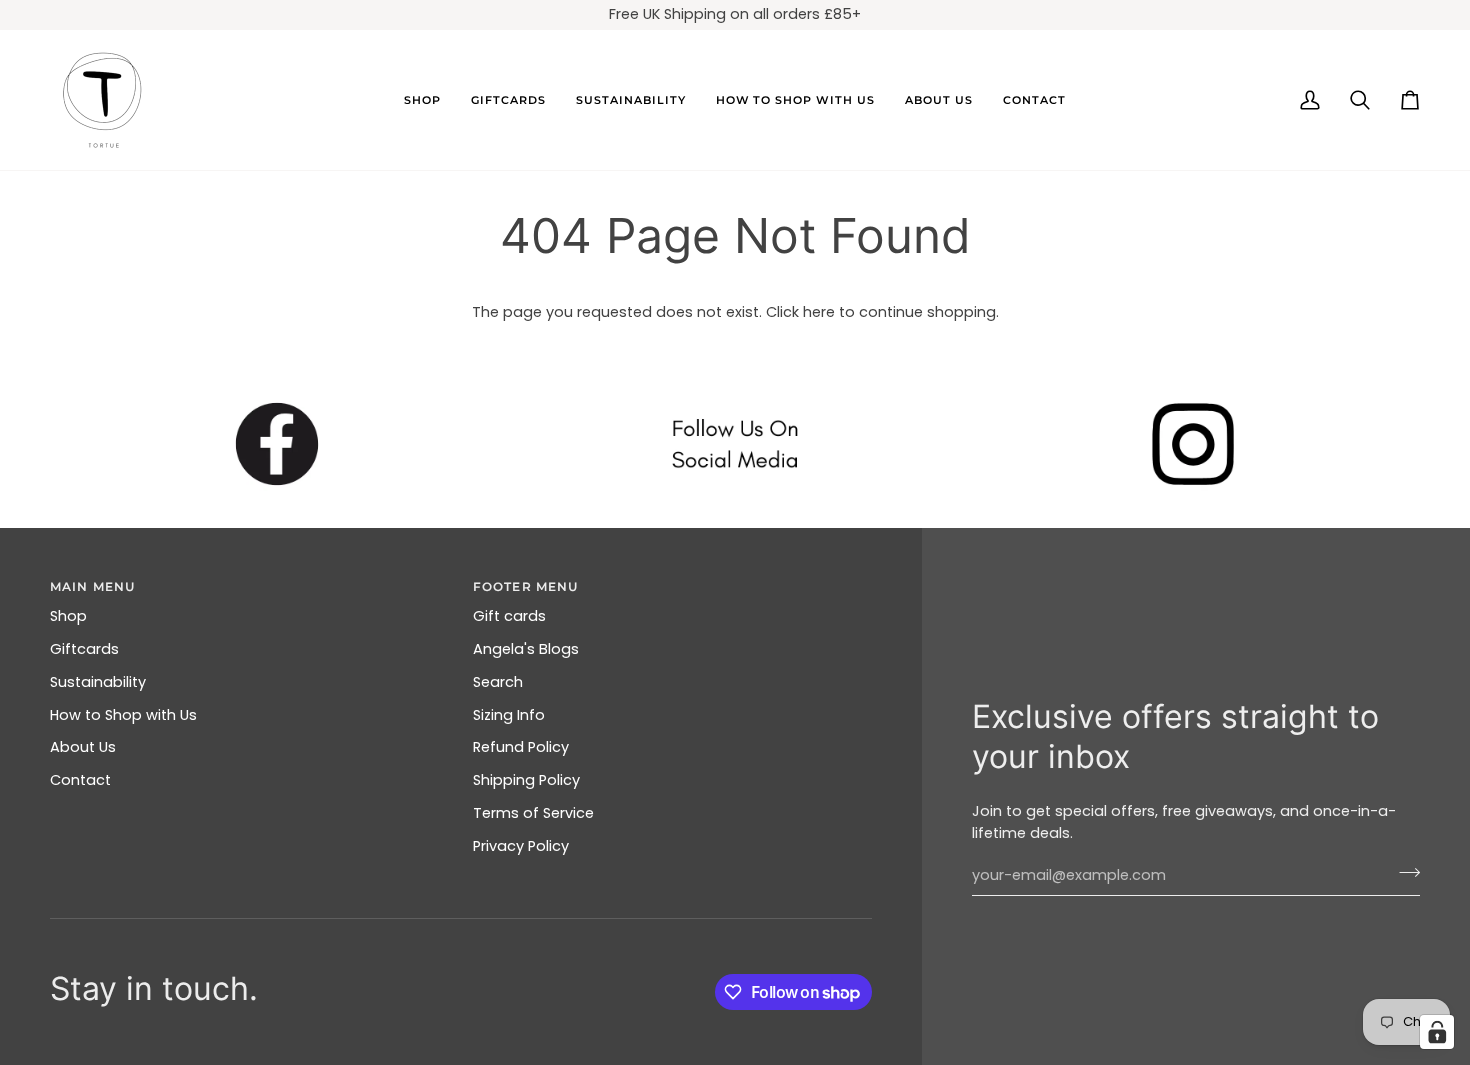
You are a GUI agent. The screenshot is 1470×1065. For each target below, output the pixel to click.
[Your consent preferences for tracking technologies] (1437, 1032)
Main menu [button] (92, 586)
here (819, 312)
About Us (83, 747)
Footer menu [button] (525, 586)
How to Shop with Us (123, 715)
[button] (422, 100)
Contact (80, 780)
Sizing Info (509, 715)
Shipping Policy (526, 780)
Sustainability (98, 682)
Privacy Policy (521, 846)
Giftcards (84, 649)
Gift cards (509, 616)
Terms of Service (533, 813)
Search (498, 682)
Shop (68, 616)
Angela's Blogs (526, 649)
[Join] (1403, 873)
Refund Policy (521, 747)
